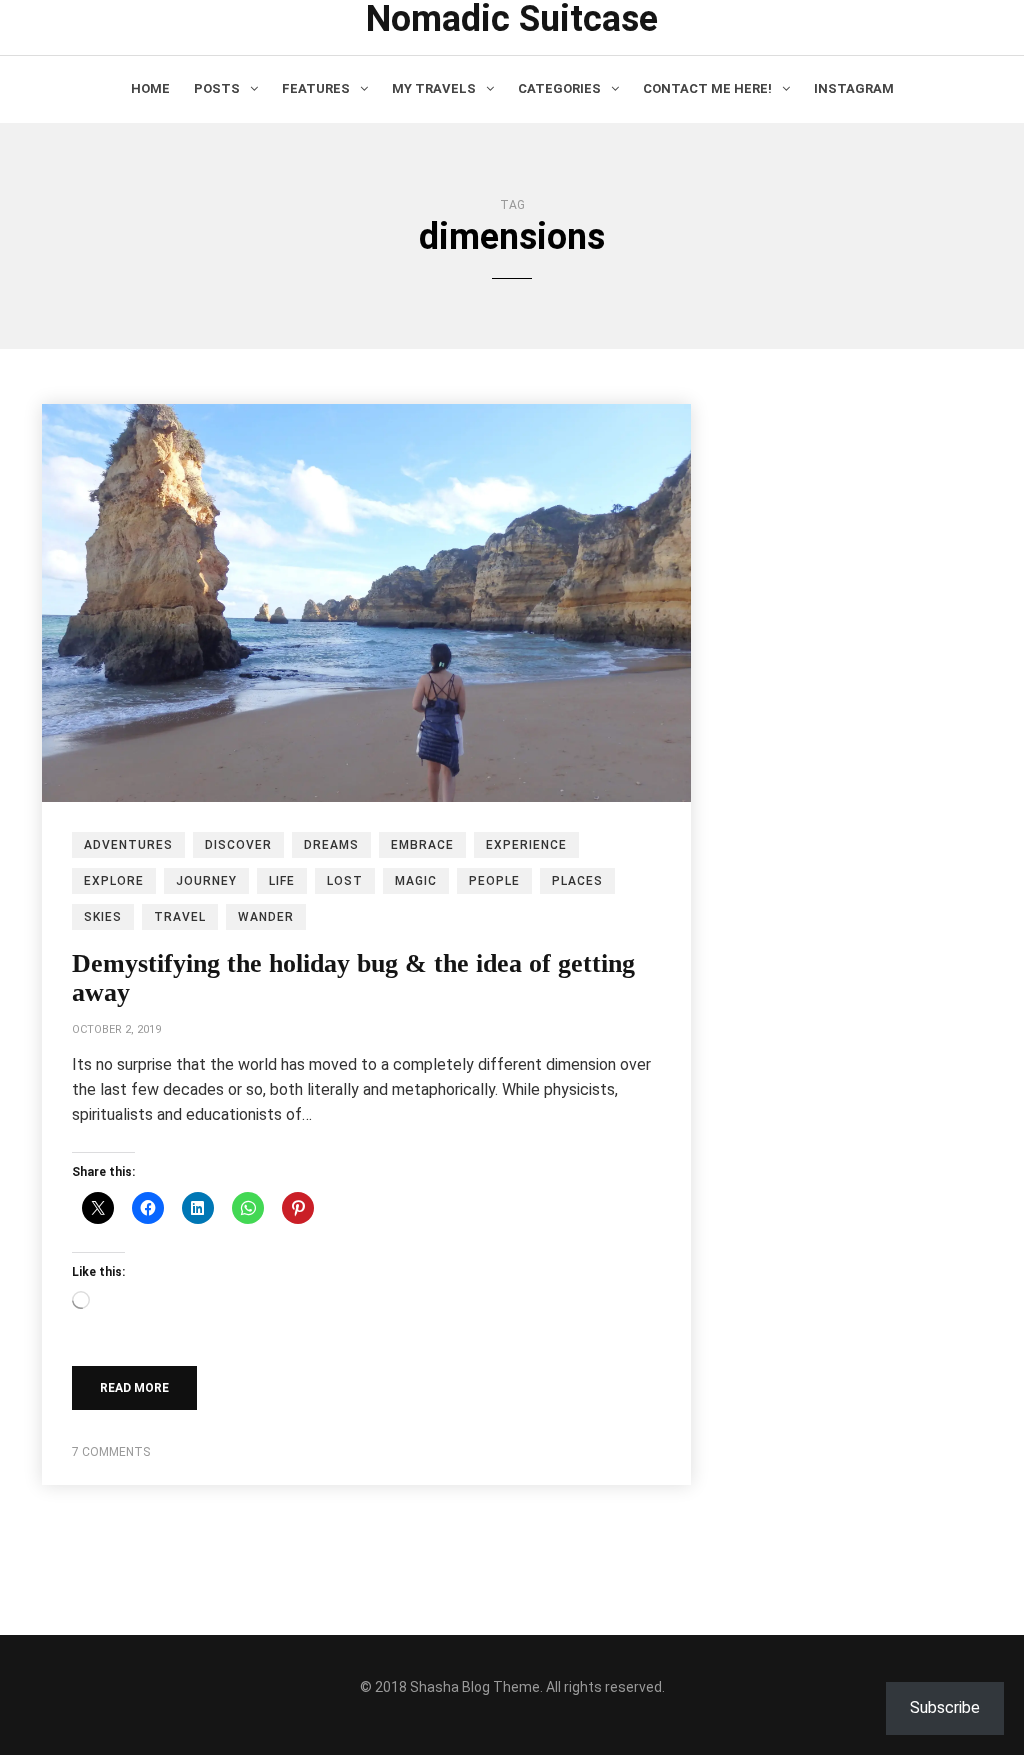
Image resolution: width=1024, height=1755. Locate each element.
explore (114, 881)
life (282, 881)
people (494, 881)
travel (180, 917)
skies (103, 917)
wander (266, 917)
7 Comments (111, 1452)
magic (416, 881)
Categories (559, 88)
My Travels (434, 88)
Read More (134, 1388)
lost (345, 881)
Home (150, 88)
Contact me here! (707, 88)
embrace (422, 845)
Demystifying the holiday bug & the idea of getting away (353, 978)
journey (206, 881)
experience (526, 845)
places (577, 881)
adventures (128, 845)
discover (238, 845)
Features (316, 88)
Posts (217, 88)
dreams (331, 845)
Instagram (854, 88)
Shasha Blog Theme (475, 1687)
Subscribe (945, 1707)
